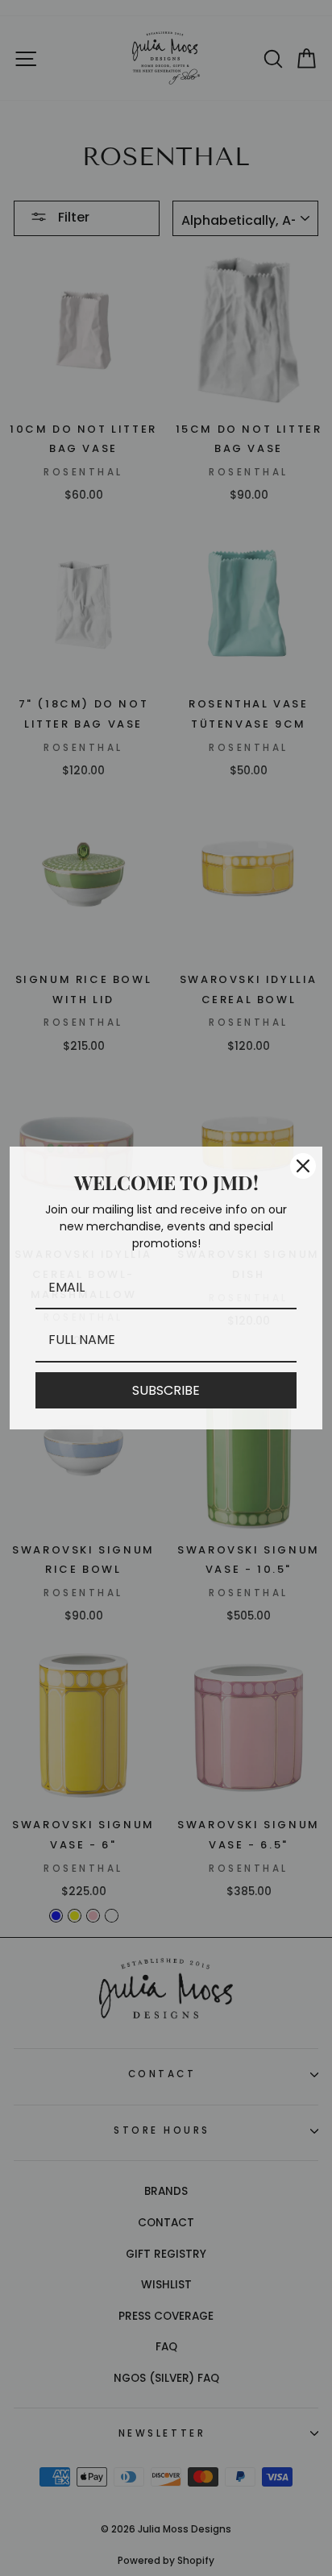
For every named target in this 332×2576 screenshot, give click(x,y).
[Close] (303, 1166)
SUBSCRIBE (166, 1390)
